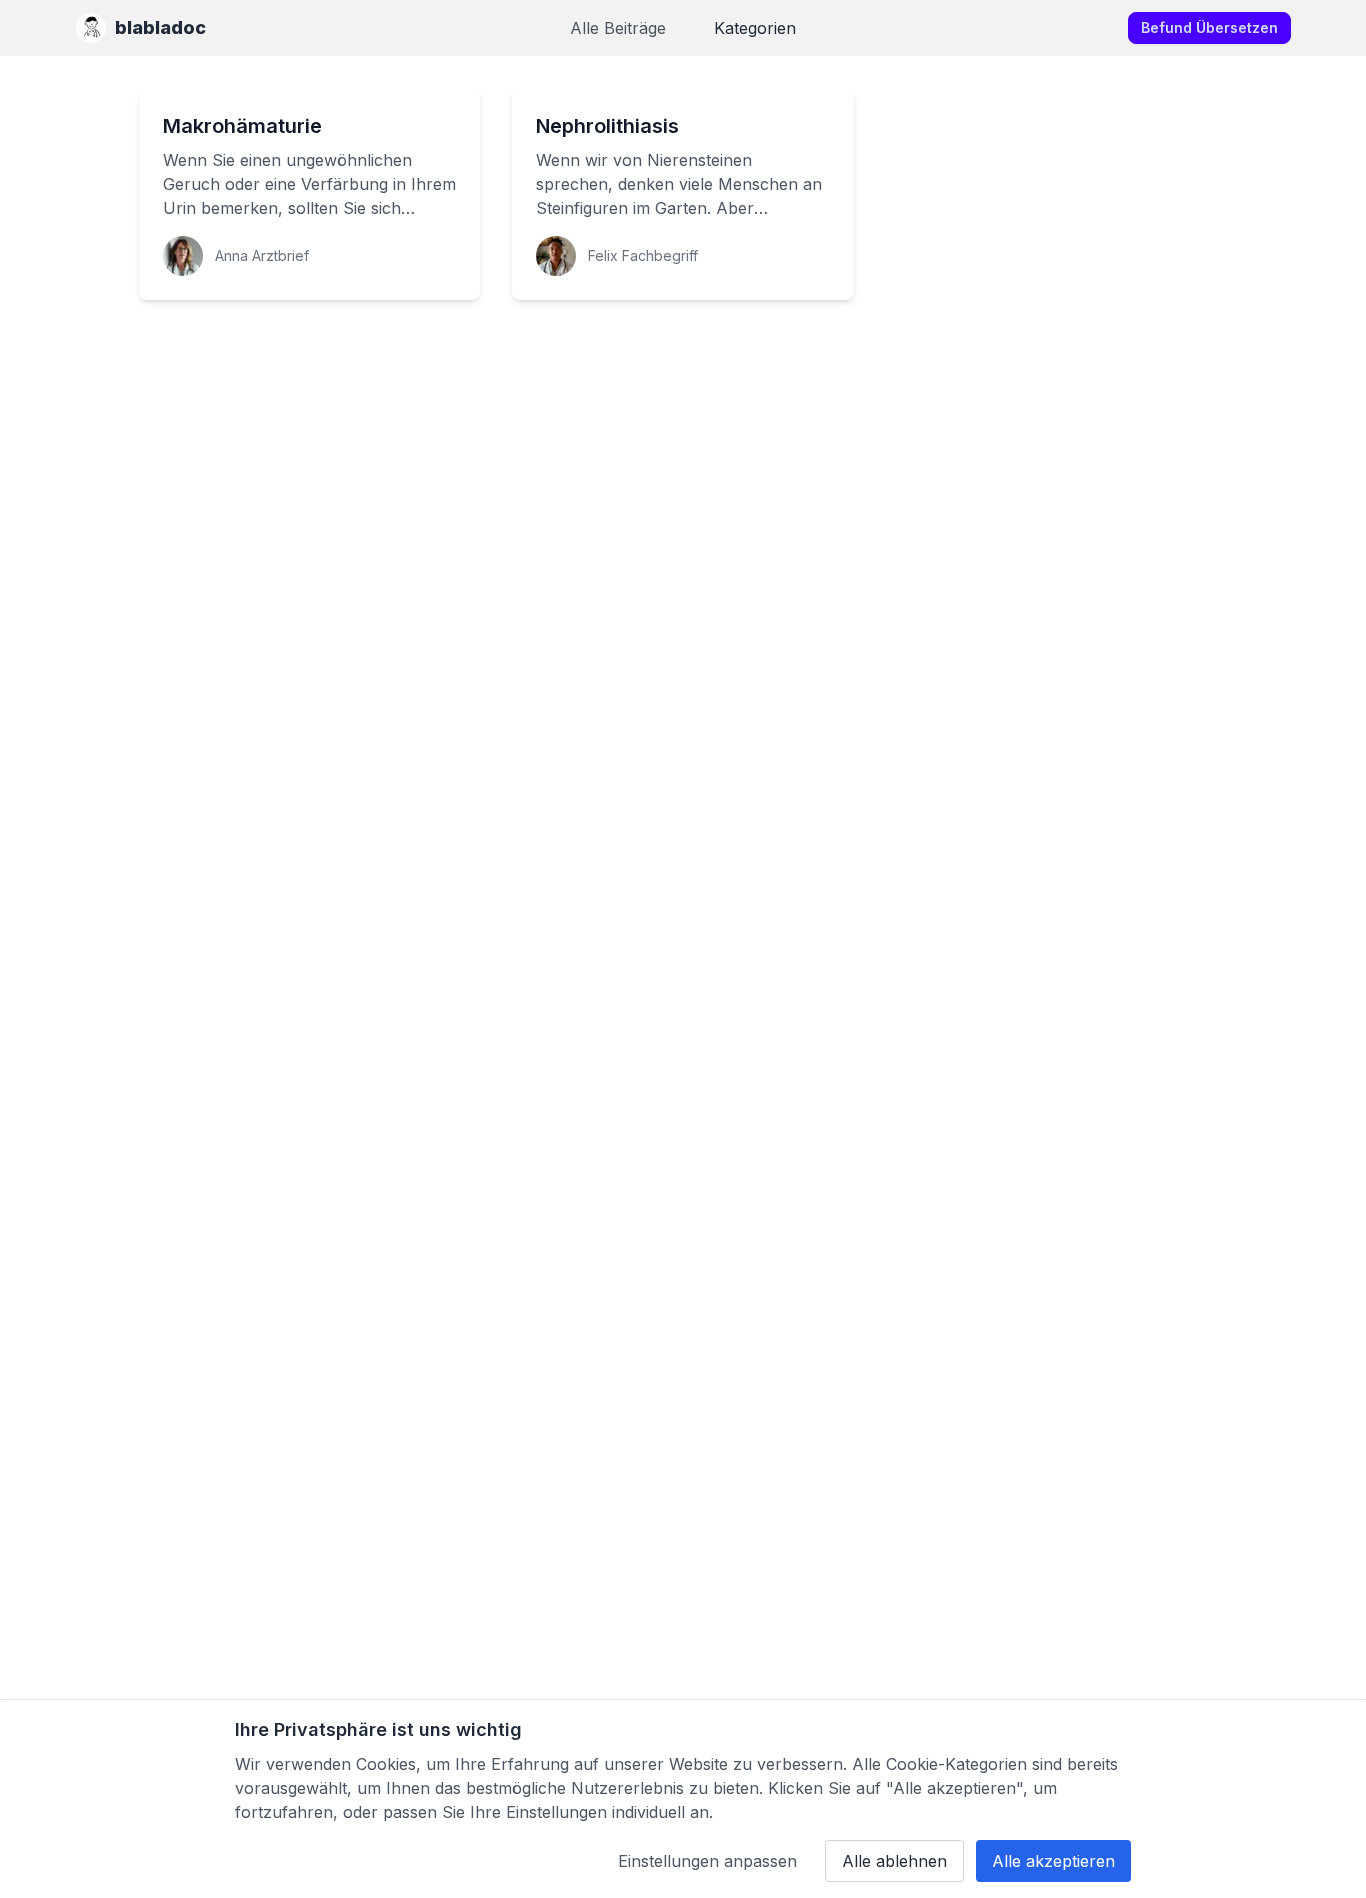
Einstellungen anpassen (707, 1861)
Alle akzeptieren (1053, 1861)
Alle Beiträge (618, 28)
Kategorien (755, 28)
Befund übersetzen (1209, 27)
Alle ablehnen (894, 1861)
